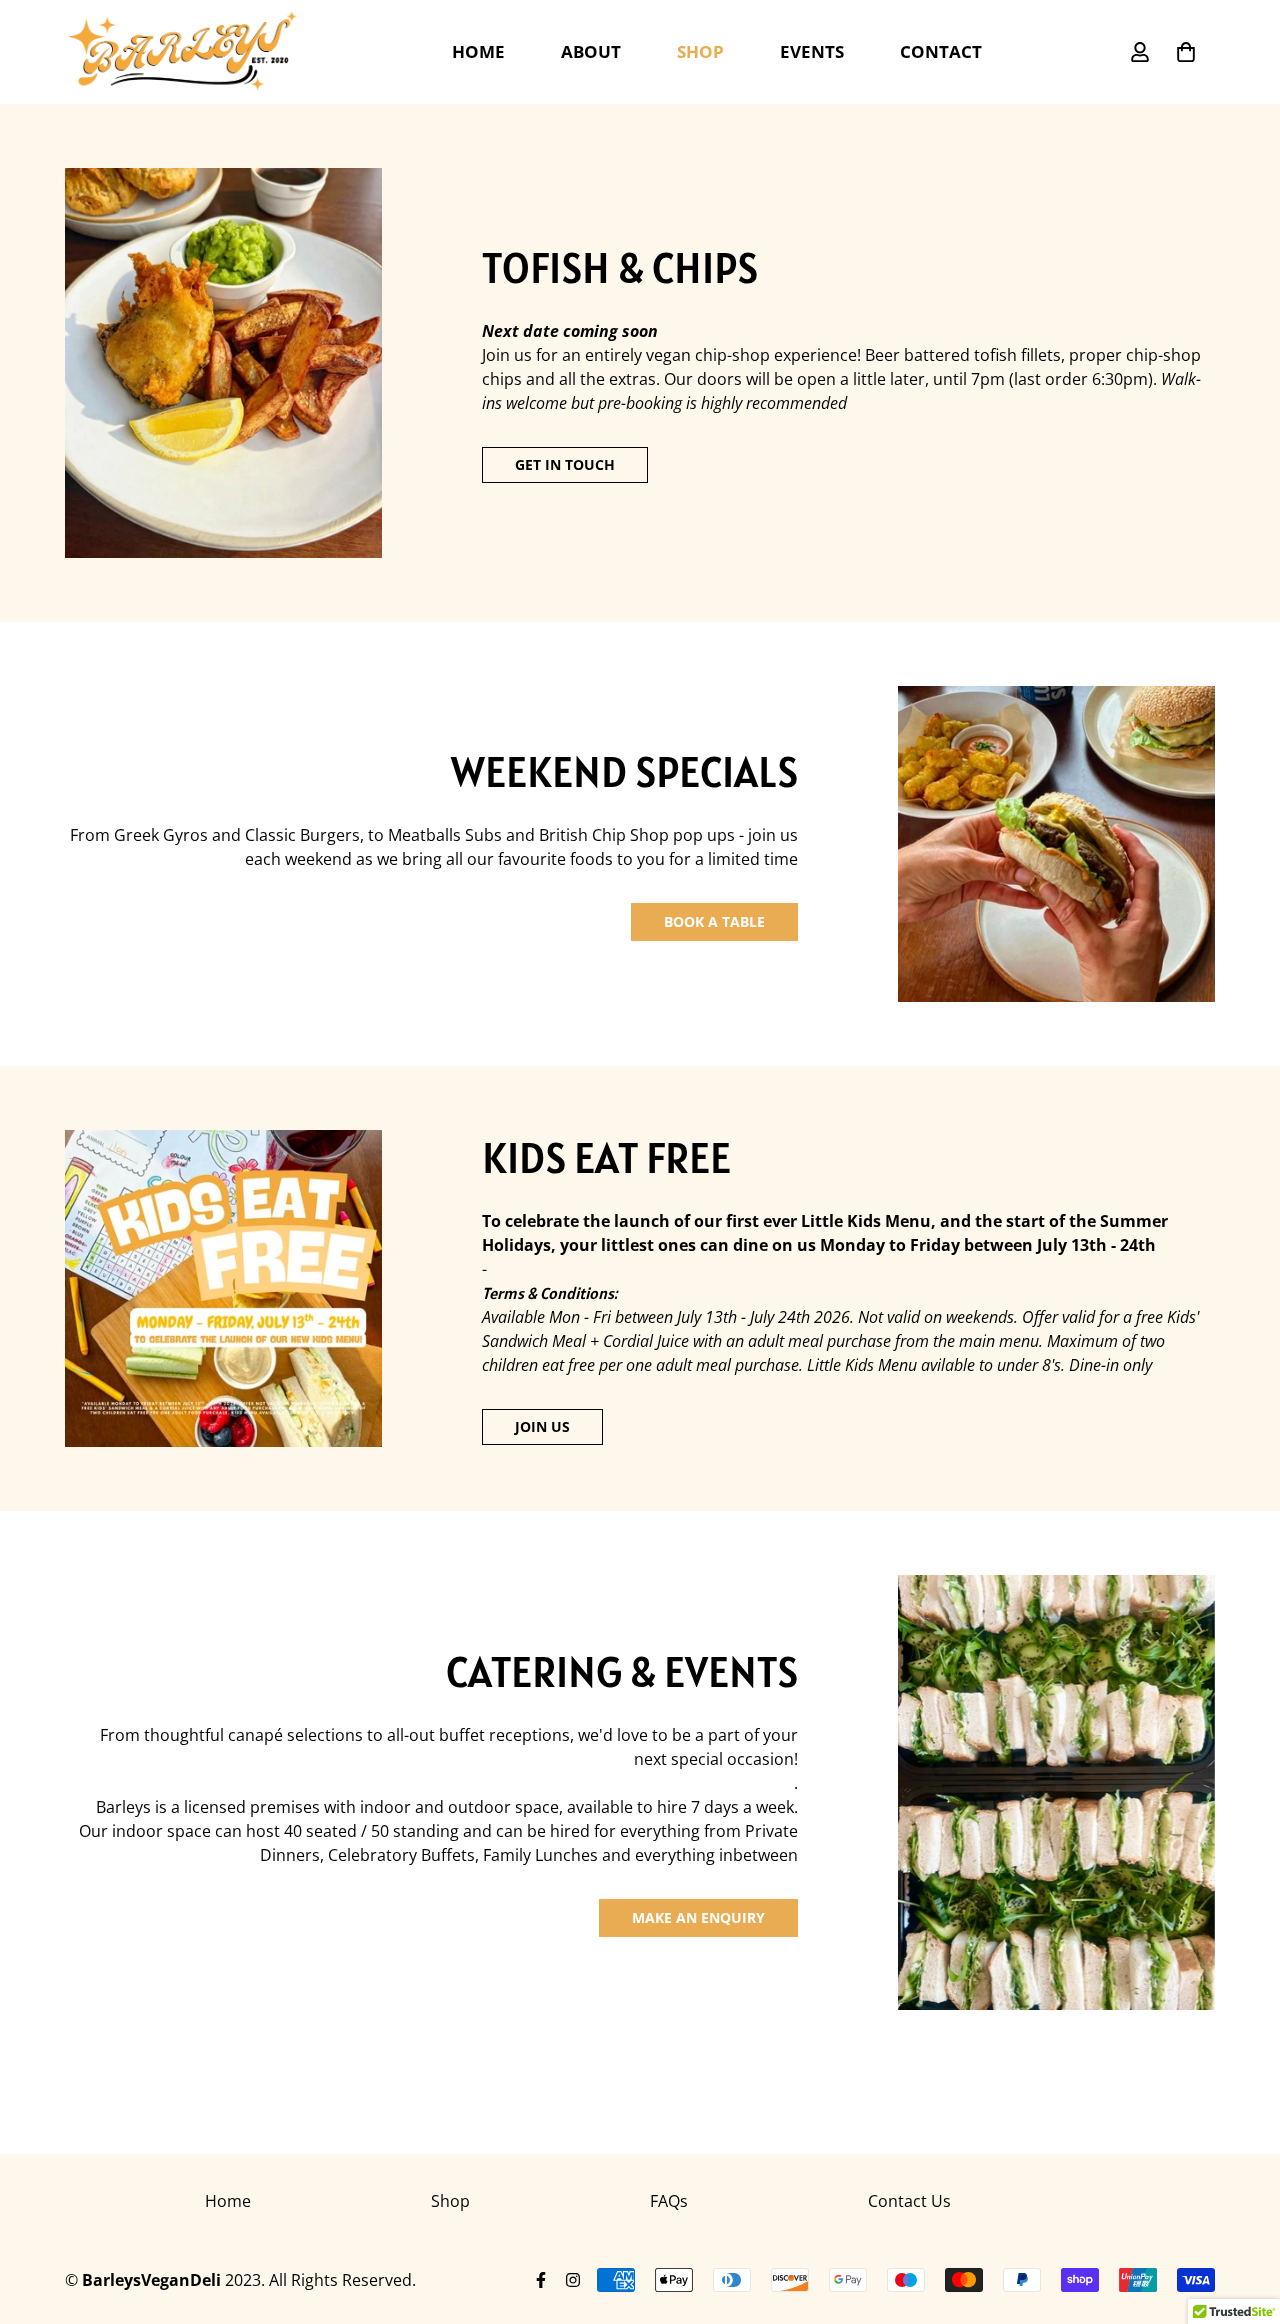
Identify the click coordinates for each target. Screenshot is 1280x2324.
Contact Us (909, 2201)
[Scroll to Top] (1241, 2215)
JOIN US (542, 1426)
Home (478, 51)
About (591, 51)
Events (812, 51)
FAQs (669, 2201)
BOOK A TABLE (714, 921)
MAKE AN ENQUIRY (698, 1917)
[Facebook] (541, 2280)
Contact (941, 51)
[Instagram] (573, 2280)
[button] (1186, 52)
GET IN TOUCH (565, 464)
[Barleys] (182, 52)
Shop (700, 51)
